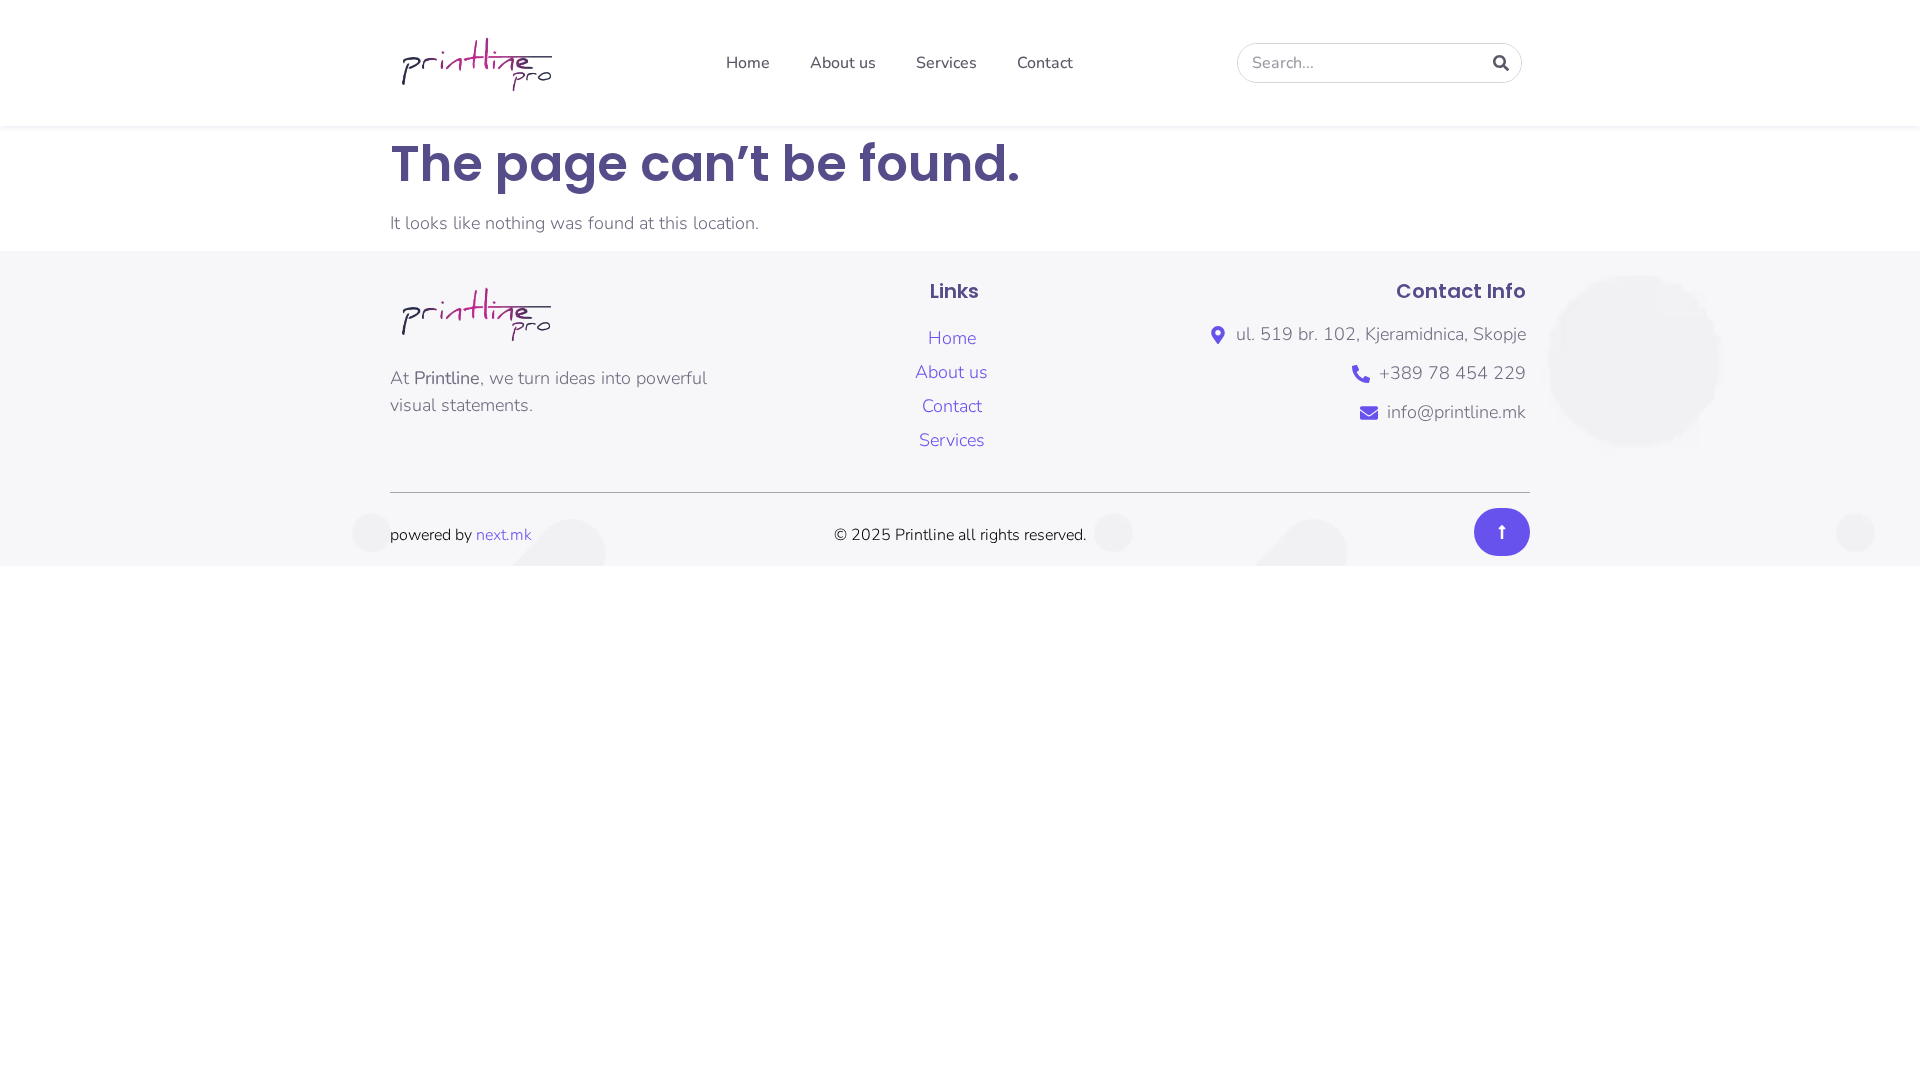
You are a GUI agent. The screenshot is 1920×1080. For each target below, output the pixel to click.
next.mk (504, 535)
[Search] (1501, 63)
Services (946, 63)
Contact (1045, 63)
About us (843, 63)
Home (748, 63)
